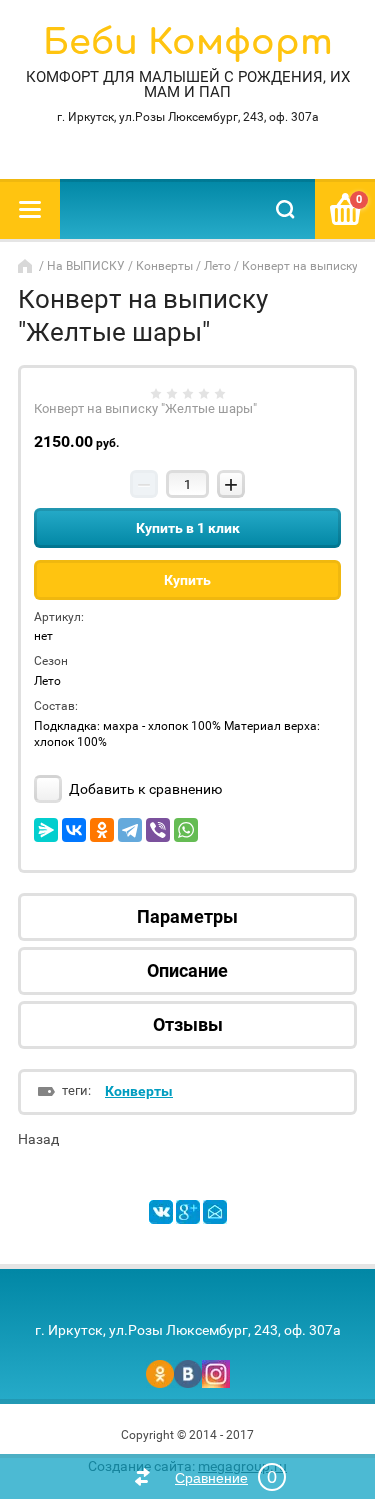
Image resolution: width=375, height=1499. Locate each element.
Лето (217, 266)
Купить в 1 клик (188, 528)
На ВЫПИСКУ (86, 266)
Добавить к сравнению (144, 789)
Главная (27, 266)
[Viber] (158, 830)
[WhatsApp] (186, 830)
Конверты (164, 266)
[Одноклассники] (102, 830)
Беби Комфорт (188, 42)
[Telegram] (130, 830)
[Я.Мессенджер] (46, 830)
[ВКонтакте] (74, 830)
